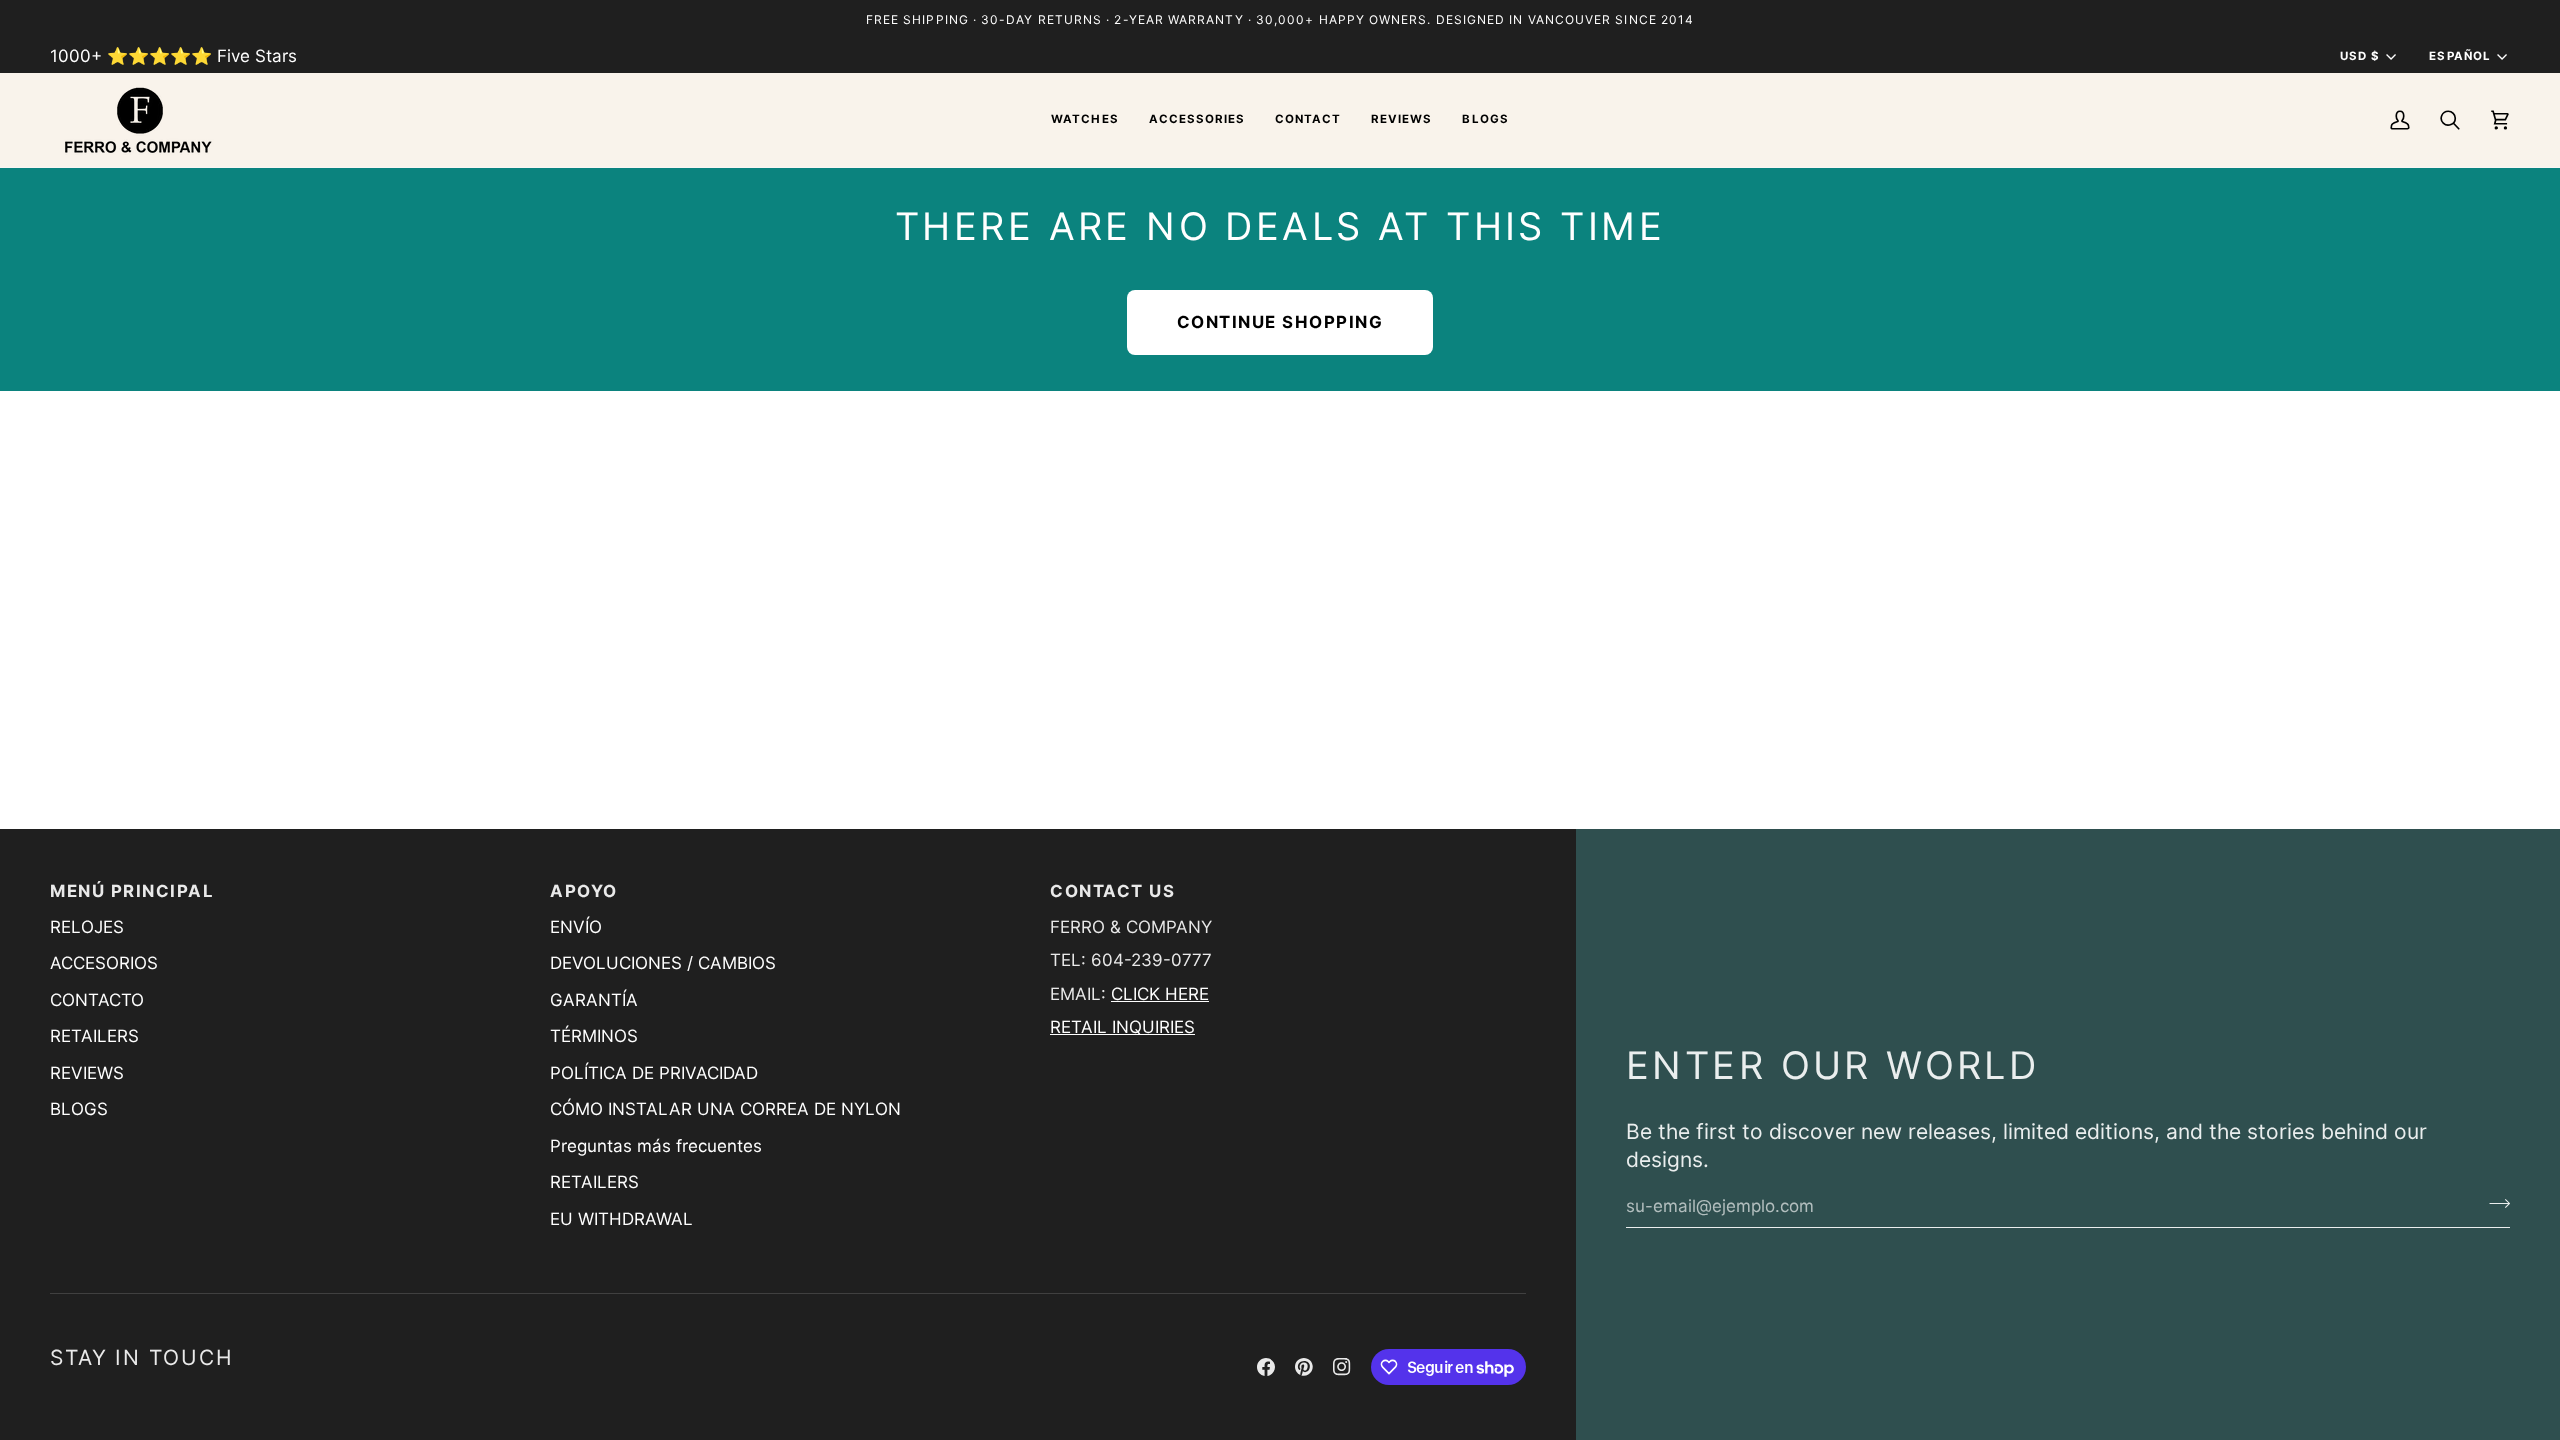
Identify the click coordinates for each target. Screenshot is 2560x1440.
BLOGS (79, 1109)
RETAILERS (94, 1036)
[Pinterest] (1304, 1367)
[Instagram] (1342, 1367)
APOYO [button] (584, 891)
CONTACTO (97, 1000)
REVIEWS (87, 1073)
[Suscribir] (2493, 1203)
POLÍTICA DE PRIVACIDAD (654, 1073)
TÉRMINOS (594, 1036)
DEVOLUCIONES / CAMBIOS (663, 963)
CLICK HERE (1160, 994)
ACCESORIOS (104, 963)
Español (2459, 56)
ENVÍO (576, 927)
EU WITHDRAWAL (621, 1219)
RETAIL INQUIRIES (1122, 1027)
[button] (1084, 120)
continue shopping (1280, 322)
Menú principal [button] (132, 891)
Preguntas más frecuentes (656, 1146)
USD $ (2360, 56)
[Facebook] (1266, 1367)
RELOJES (87, 927)
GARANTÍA (594, 1000)
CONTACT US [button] (1112, 891)
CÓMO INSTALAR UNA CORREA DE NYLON (725, 1109)
